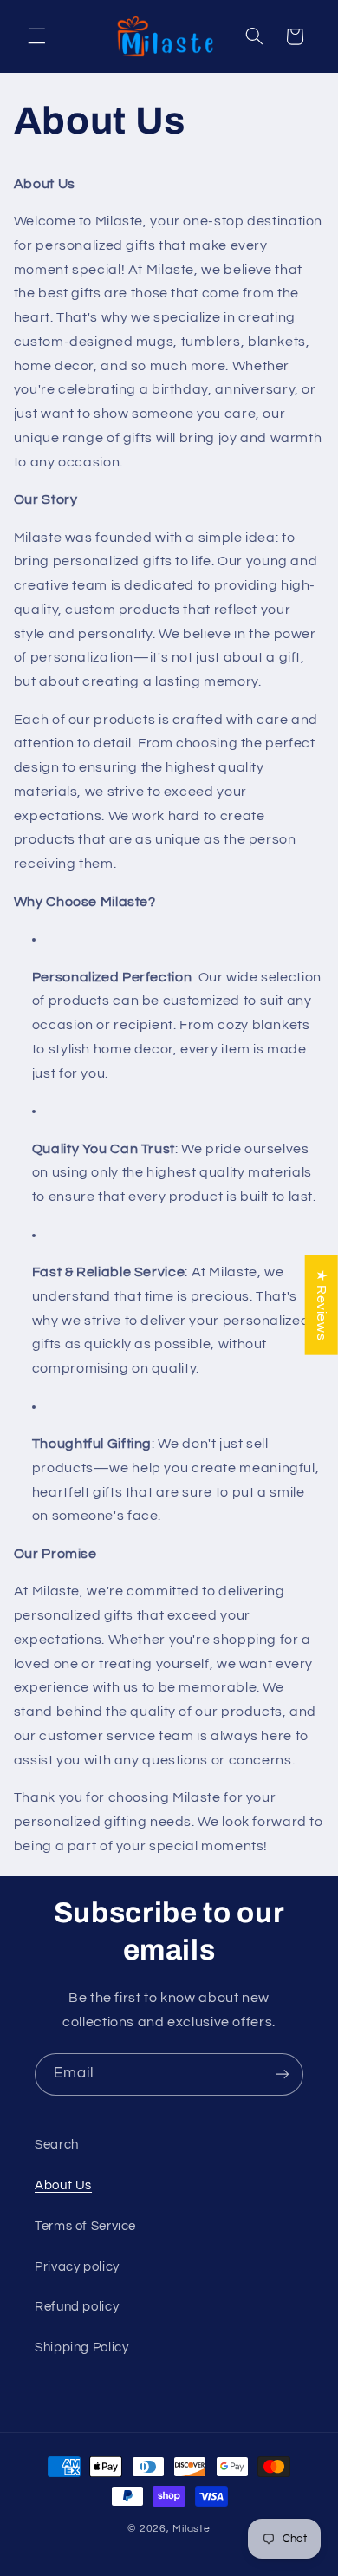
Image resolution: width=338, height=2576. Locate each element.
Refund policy (77, 2307)
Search (57, 2145)
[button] (36, 36)
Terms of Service (85, 2226)
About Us (63, 2185)
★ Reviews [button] (322, 1304)
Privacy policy (77, 2267)
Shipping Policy (81, 2348)
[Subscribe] (283, 2074)
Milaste (191, 2529)
